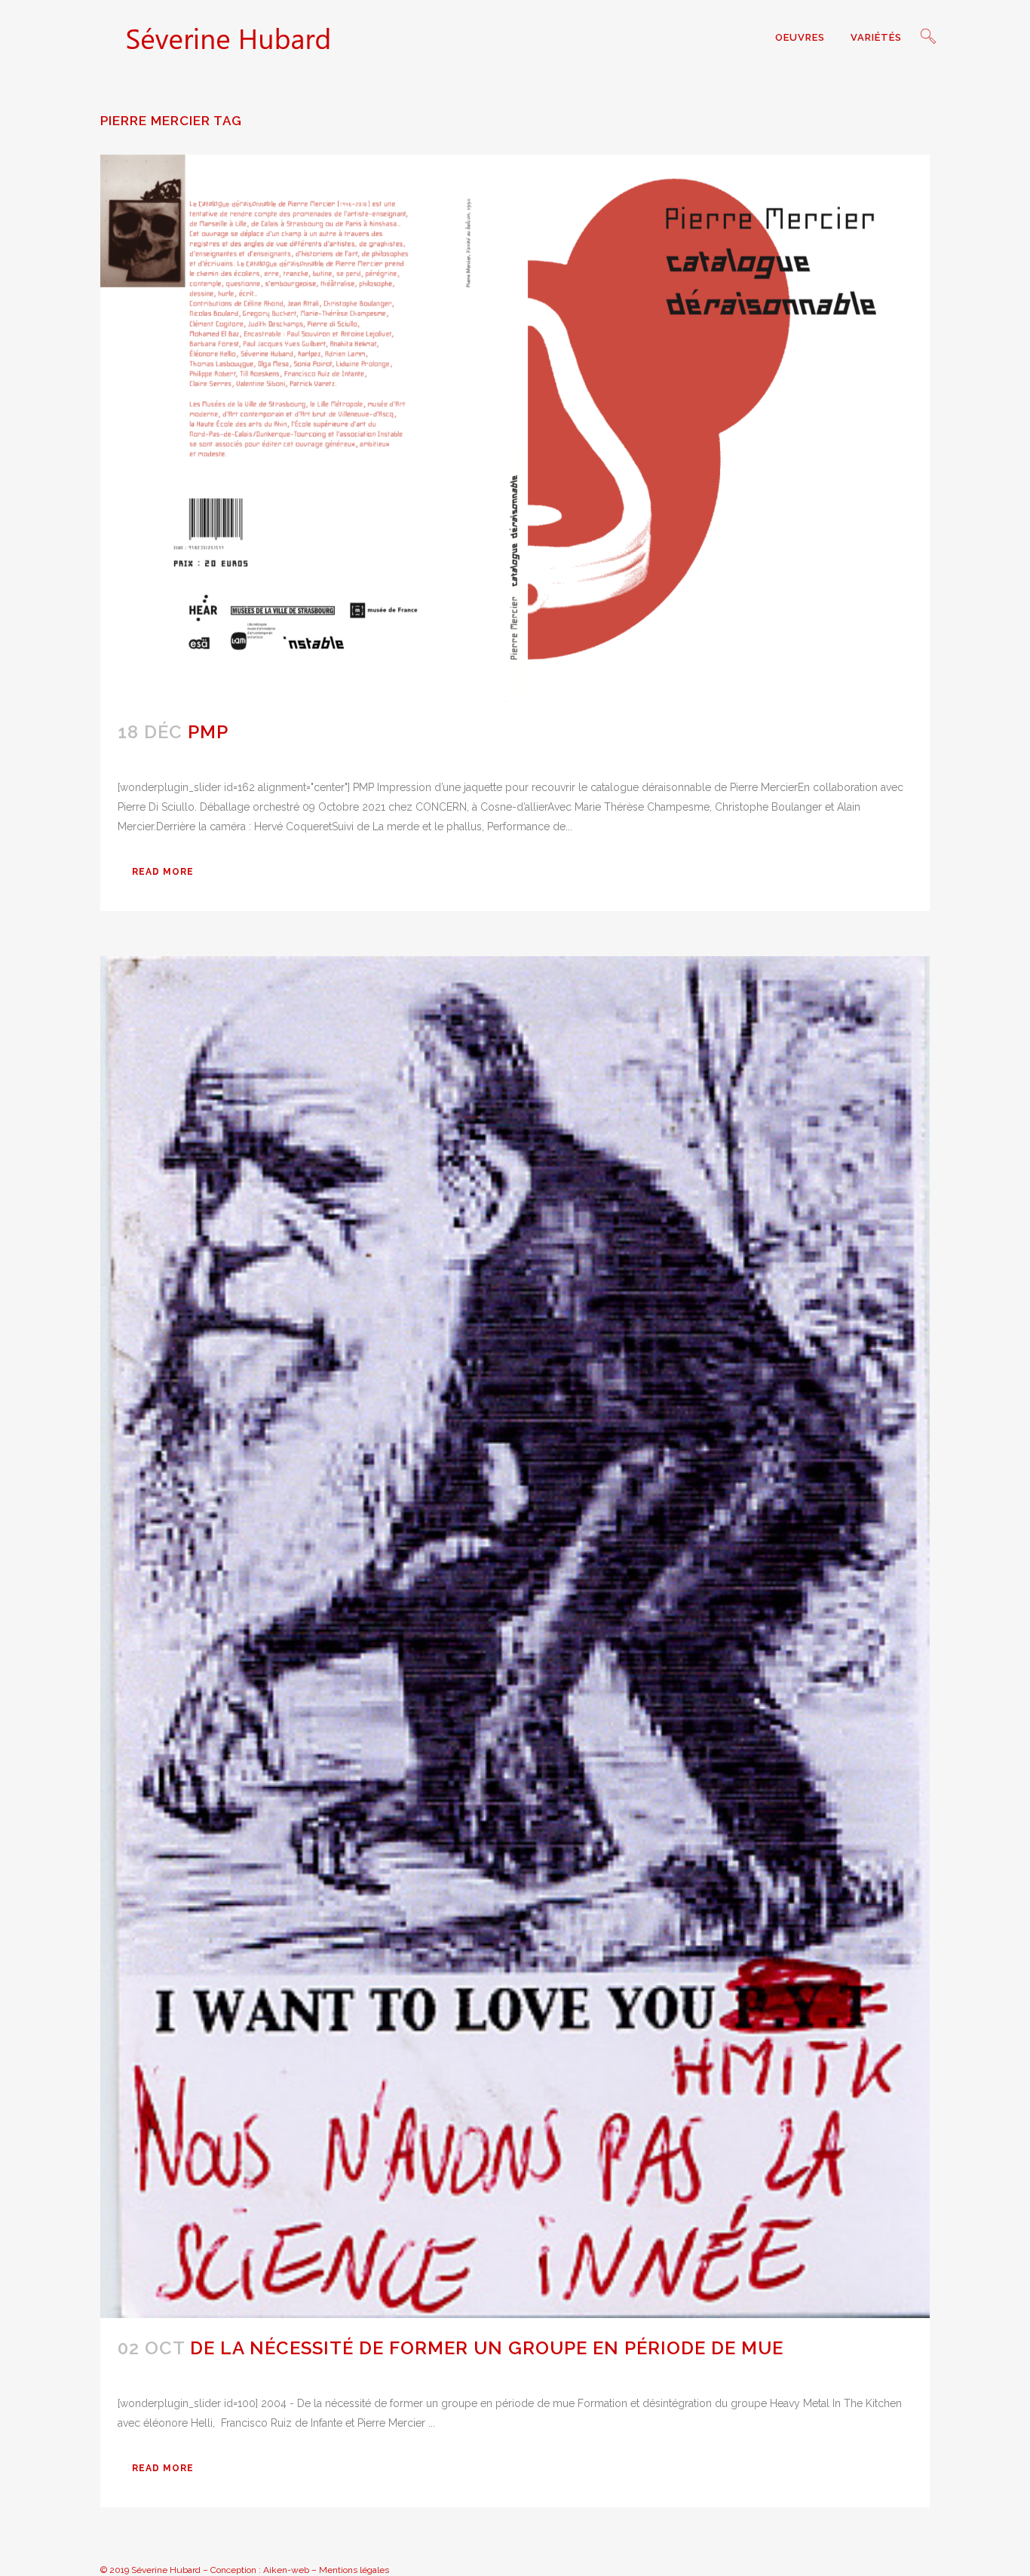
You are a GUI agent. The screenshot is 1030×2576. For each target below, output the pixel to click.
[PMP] (515, 428)
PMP (208, 732)
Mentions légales (354, 2570)
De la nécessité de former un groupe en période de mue (487, 2348)
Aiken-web (286, 2570)
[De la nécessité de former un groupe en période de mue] (515, 1637)
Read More (163, 872)
